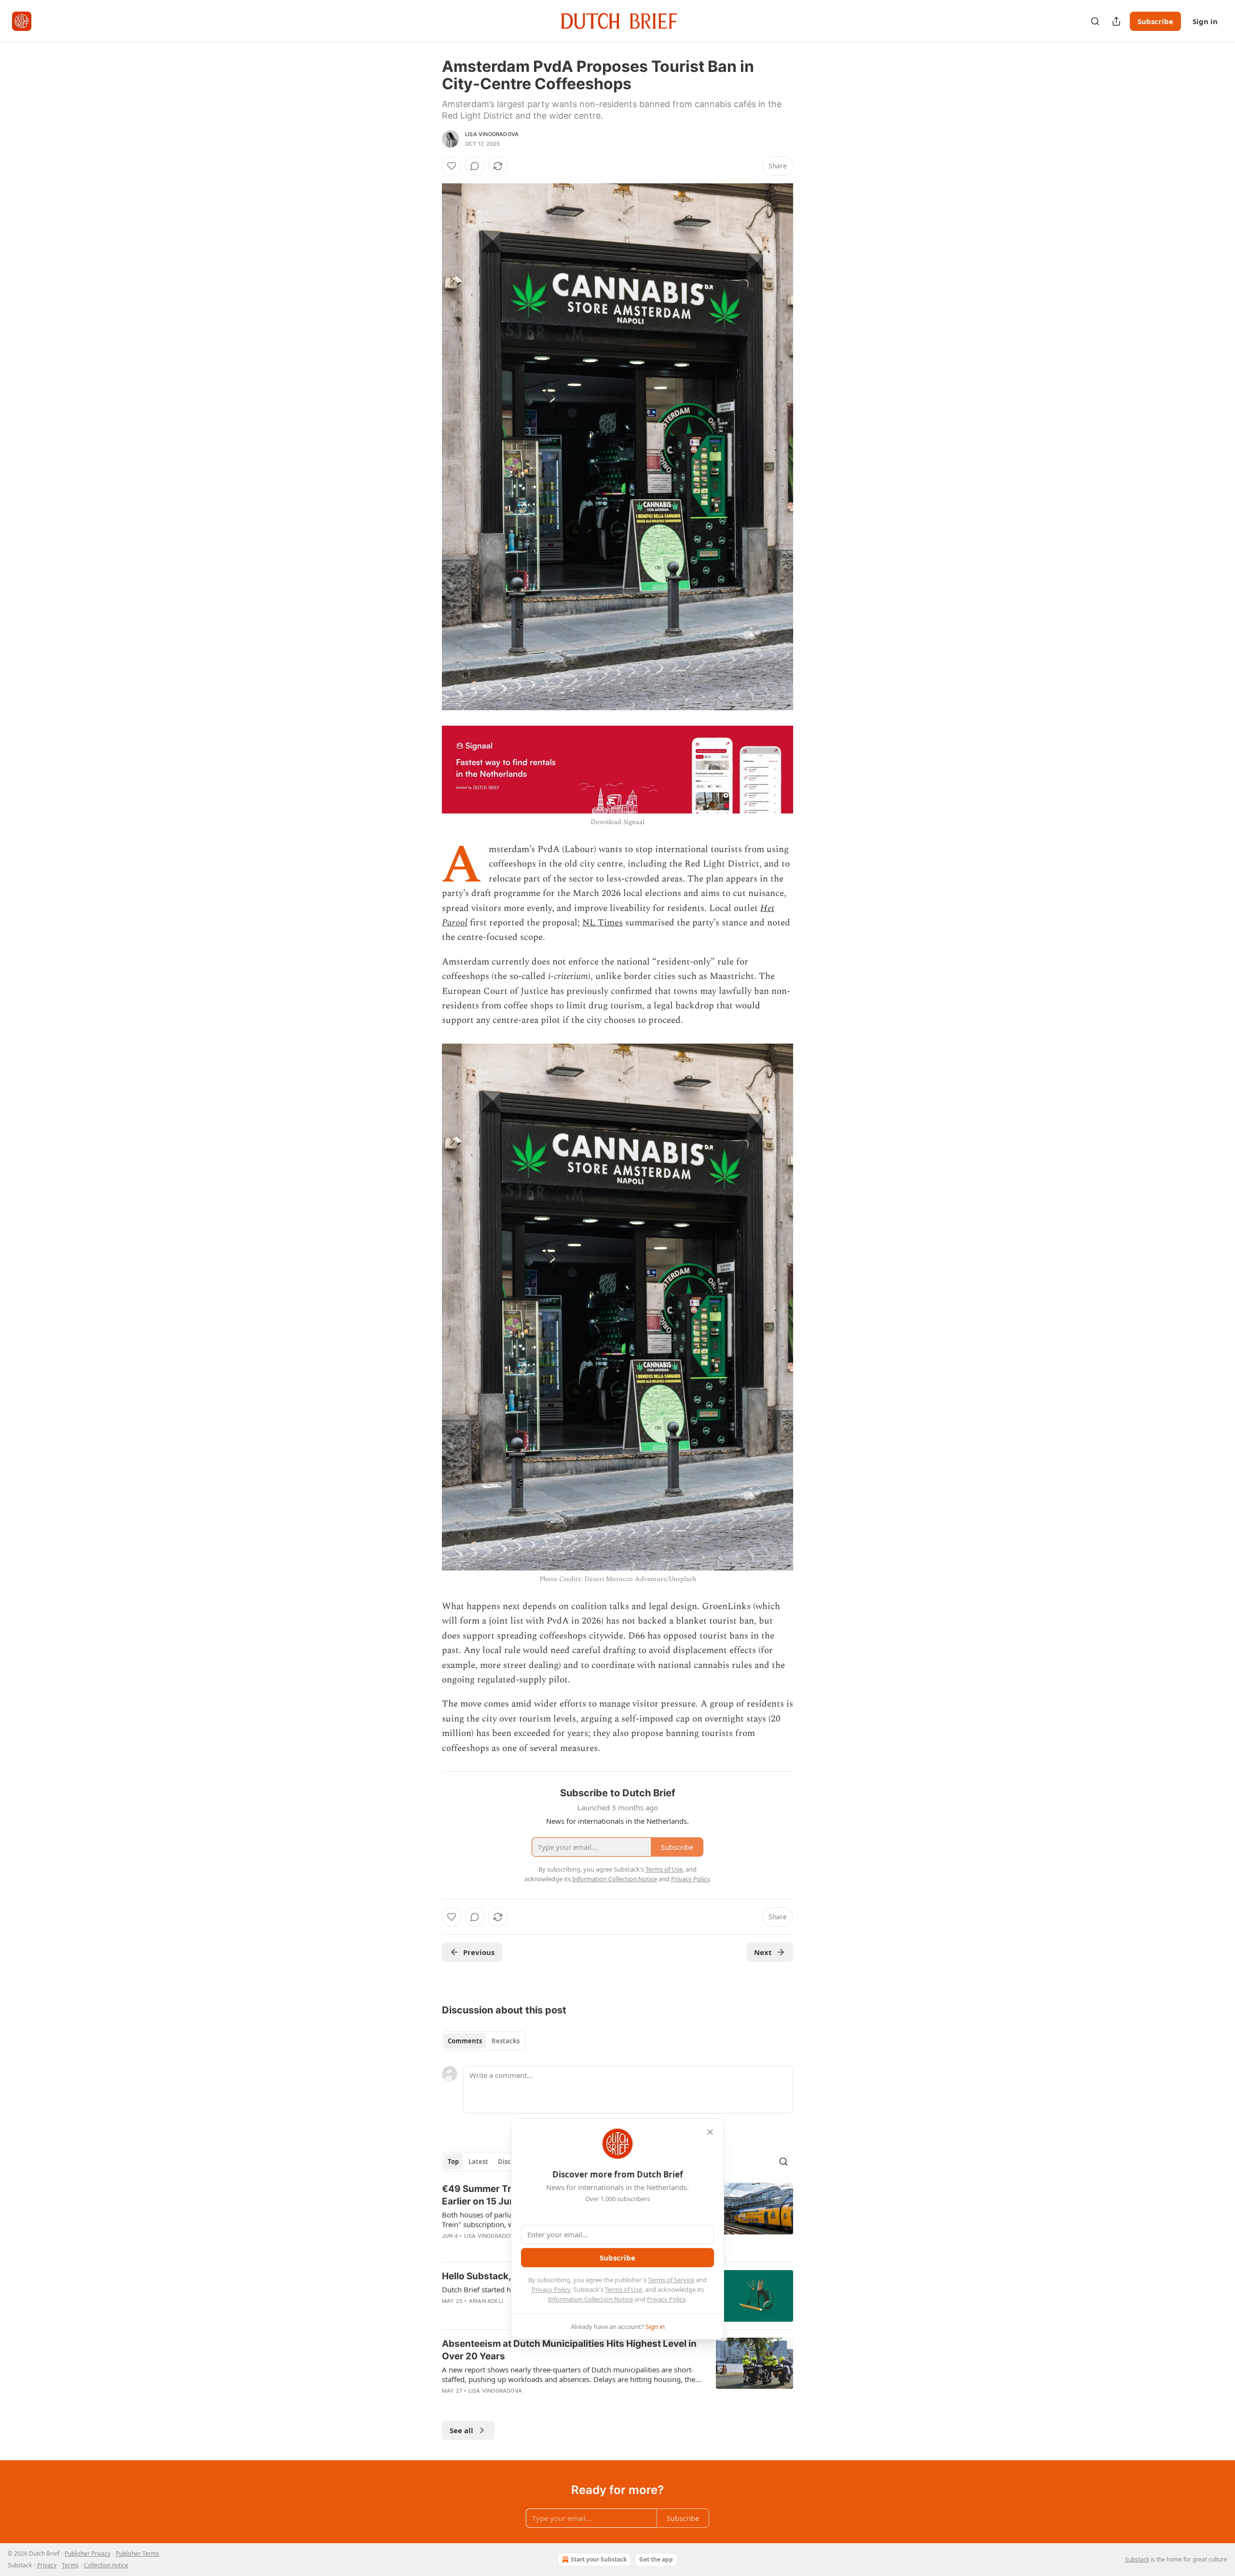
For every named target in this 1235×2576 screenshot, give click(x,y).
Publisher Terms (137, 2554)
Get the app (656, 2559)
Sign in (1205, 21)
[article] (617, 2373)
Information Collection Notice (590, 2299)
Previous (479, 1952)
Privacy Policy (551, 2289)
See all (461, 2430)
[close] (710, 2132)
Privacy (47, 2565)
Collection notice (106, 2565)
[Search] (1095, 21)
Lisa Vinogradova (492, 134)
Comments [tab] (465, 2041)
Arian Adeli (486, 2301)
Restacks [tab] (506, 2041)
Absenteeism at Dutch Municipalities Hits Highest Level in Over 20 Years (569, 2350)
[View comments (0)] (475, 166)
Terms (70, 2565)
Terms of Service (671, 2280)
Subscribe (1155, 21)
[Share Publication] (1116, 21)
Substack (1137, 2559)
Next (763, 1952)
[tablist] (484, 2041)
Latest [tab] (478, 2162)
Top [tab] (453, 2162)
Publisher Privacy (88, 2554)
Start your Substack (599, 2559)
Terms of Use (624, 2289)
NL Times (603, 923)
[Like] (452, 166)
